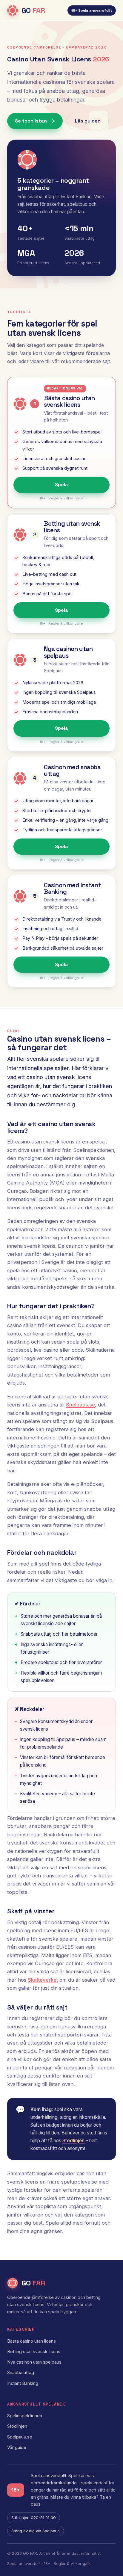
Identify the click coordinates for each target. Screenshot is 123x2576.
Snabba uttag (21, 2373)
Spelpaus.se (80, 1405)
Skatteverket (43, 1980)
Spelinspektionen (25, 2416)
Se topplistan (31, 121)
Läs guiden (88, 121)
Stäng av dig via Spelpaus (36, 2531)
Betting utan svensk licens (34, 2352)
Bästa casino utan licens (31, 2341)
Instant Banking (23, 2383)
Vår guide (17, 2447)
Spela (61, 485)
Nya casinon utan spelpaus (34, 2362)
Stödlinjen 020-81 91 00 (34, 2518)
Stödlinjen (73, 2141)
